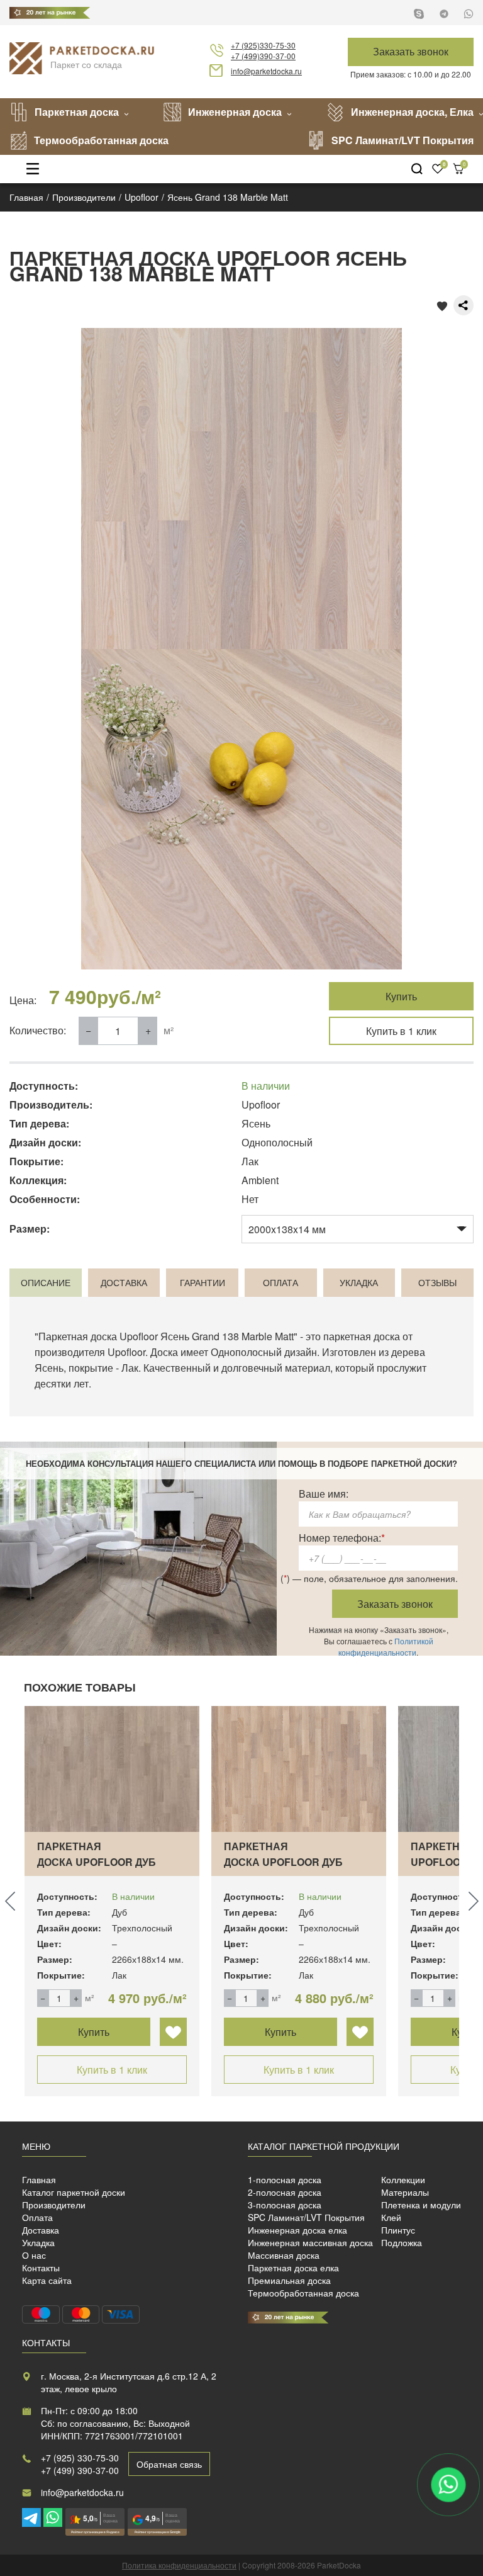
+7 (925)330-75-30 (263, 45)
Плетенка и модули (421, 2205)
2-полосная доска (285, 2192)
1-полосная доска (285, 2179)
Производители (54, 2205)
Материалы (405, 2192)
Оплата (37, 2217)
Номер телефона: (342, 1538)
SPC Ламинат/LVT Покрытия (402, 140)
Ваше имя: (324, 1494)
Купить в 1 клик (401, 1031)
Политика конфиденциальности (179, 2565)
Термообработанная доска (101, 140)
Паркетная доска (77, 112)
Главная (39, 2179)
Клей (391, 2217)
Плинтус (398, 2230)
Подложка (402, 2242)
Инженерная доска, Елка (412, 112)
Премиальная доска (289, 2280)
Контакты (41, 2268)
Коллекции (403, 2179)
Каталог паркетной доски (74, 2192)
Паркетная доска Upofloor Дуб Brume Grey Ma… (97, 1862)
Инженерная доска (235, 112)
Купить (401, 996)
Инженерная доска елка (297, 2230)
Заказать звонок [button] (411, 51)
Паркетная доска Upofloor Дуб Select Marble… (283, 1862)
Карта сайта (47, 2280)
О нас (34, 2255)
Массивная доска (284, 2255)
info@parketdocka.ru (266, 71)
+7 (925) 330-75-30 (80, 2458)
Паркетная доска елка (293, 2268)
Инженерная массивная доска (310, 2242)
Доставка (41, 2230)
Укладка (38, 2242)
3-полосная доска (285, 2205)
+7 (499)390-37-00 (263, 56)
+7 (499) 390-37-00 (80, 2470)
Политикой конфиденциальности (386, 1647)
